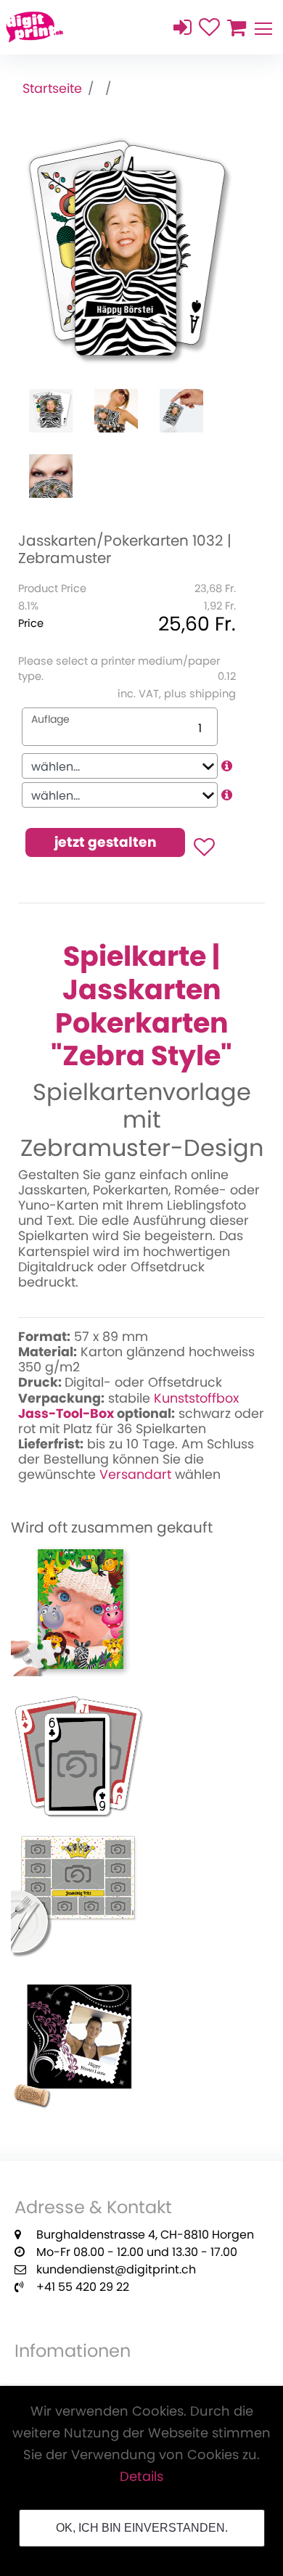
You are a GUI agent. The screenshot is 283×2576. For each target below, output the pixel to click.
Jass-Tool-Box (66, 1414)
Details (141, 2476)
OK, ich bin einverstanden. (142, 2528)
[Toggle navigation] (263, 27)
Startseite (52, 89)
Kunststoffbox (196, 1398)
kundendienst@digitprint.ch (116, 2269)
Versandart (135, 1474)
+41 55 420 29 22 (83, 2287)
